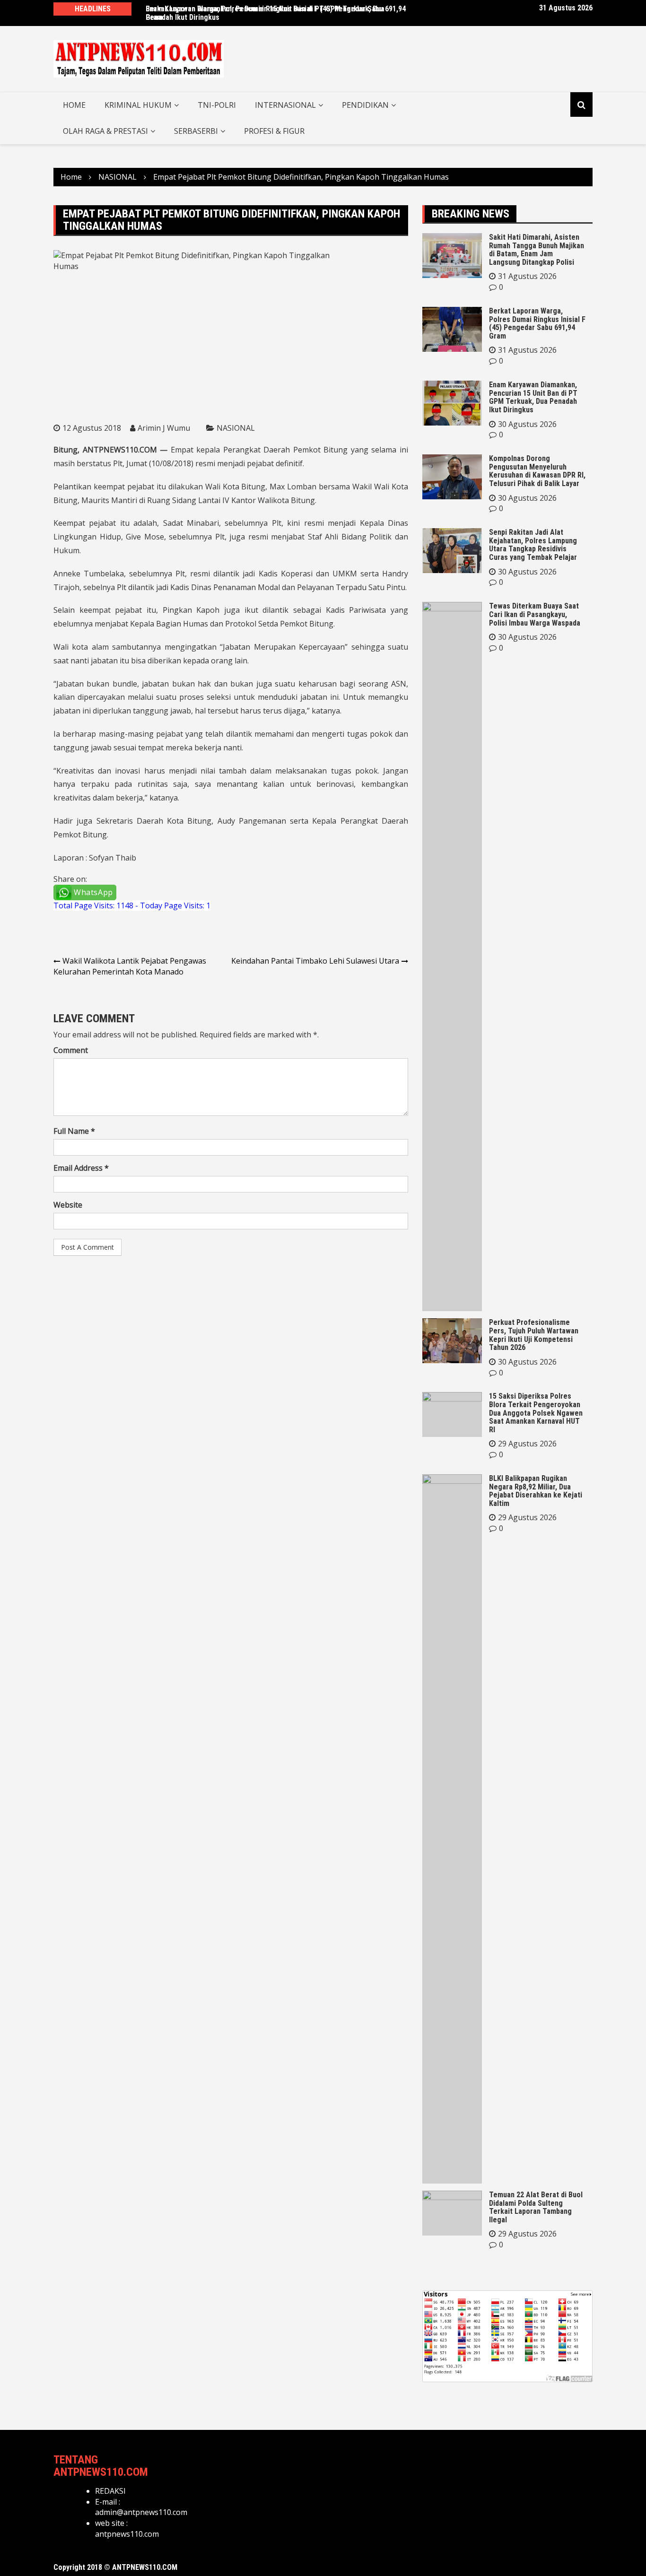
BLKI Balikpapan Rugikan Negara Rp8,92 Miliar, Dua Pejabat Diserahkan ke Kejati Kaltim (536, 1491)
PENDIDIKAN (365, 105)
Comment (71, 1050)
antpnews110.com (127, 2534)
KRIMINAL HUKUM (138, 105)
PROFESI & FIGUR (274, 131)
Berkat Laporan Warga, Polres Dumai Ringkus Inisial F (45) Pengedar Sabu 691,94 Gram (276, 13)
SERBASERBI (196, 131)
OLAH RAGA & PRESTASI (105, 131)
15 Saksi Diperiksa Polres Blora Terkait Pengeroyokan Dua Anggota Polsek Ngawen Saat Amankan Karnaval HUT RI (536, 1413)
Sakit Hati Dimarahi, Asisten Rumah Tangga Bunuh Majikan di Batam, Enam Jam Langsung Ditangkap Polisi (537, 250)
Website (68, 1205)
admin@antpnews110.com (141, 2512)
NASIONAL (236, 428)
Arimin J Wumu (164, 428)
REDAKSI (110, 2491)
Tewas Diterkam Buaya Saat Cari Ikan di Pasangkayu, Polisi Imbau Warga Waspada (535, 614)
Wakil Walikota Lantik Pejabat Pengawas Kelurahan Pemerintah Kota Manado (130, 966)
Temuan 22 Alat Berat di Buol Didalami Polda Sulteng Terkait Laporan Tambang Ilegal (536, 2207)
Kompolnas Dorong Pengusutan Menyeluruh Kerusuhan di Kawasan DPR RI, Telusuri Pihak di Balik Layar (537, 471)
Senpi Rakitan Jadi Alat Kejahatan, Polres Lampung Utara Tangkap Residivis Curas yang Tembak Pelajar (533, 545)
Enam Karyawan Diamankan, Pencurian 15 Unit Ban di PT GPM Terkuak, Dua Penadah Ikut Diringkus (533, 397)
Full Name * (74, 1131)
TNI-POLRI (217, 105)
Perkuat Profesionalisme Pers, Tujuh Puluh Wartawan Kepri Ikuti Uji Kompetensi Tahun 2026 (534, 1335)
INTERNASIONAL (285, 105)
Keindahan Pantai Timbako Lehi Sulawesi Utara (315, 961)
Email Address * (81, 1168)
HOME (74, 105)
